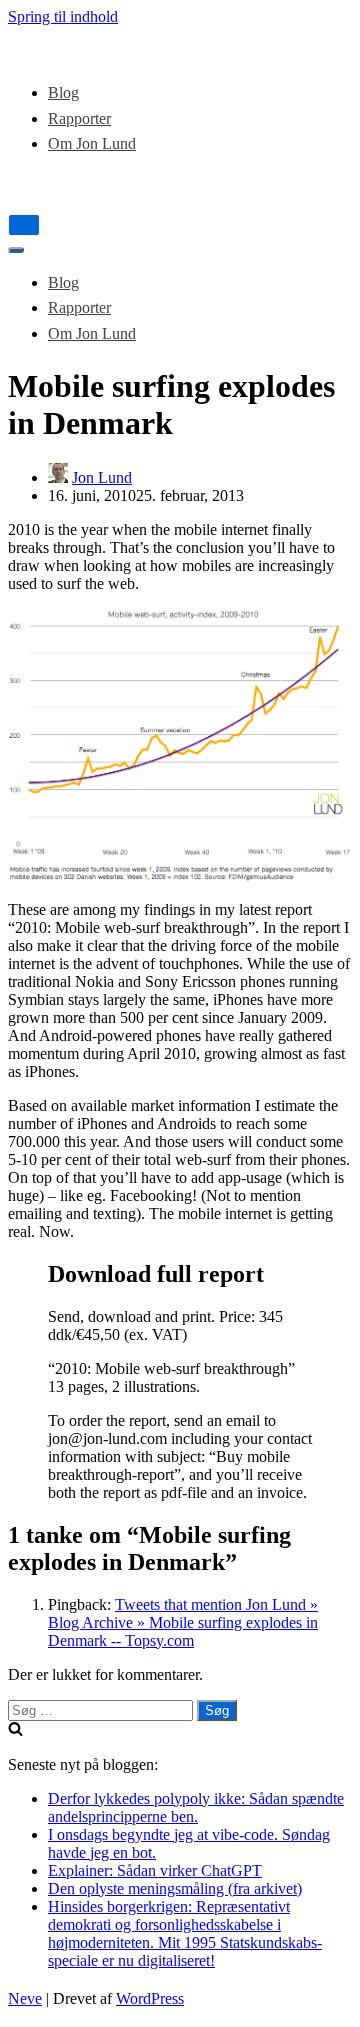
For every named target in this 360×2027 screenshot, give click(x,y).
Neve (25, 1998)
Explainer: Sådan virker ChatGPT (155, 1870)
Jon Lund (102, 477)
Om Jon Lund (92, 143)
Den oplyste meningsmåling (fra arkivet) (175, 1888)
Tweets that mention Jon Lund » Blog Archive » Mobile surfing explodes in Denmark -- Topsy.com (183, 1622)
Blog (63, 92)
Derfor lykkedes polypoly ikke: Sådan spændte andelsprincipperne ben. (196, 1807)
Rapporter (79, 118)
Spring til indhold (63, 16)
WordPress (150, 1998)
